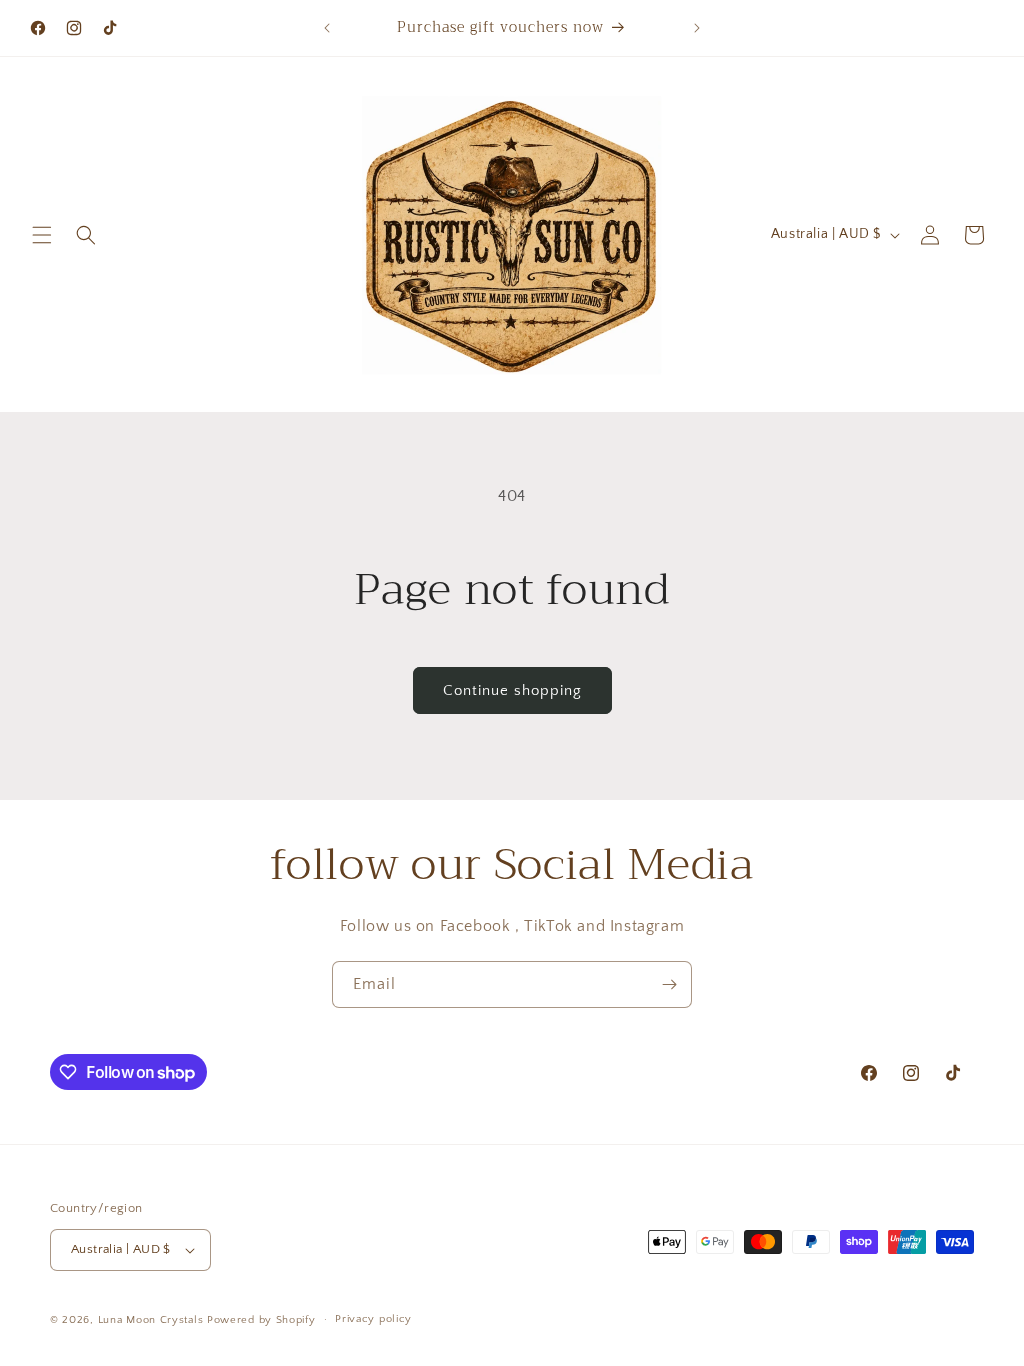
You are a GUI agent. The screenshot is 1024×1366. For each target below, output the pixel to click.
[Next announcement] (697, 28)
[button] (42, 235)
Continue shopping (512, 690)
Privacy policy (373, 1319)
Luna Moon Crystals (152, 1320)
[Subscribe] (669, 984)
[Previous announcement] (327, 28)
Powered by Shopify (261, 1320)
